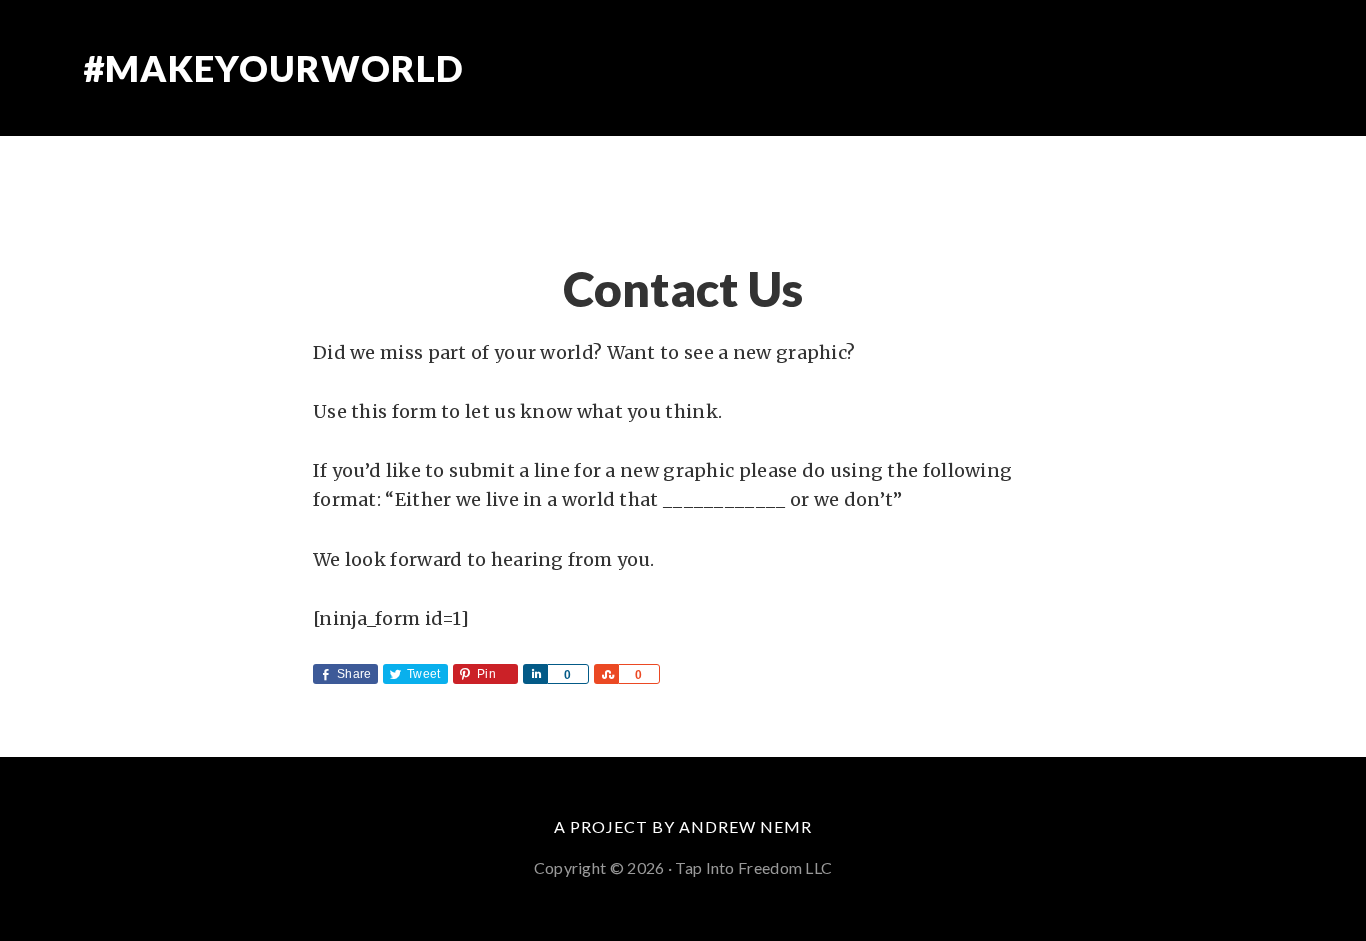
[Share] (535, 674)
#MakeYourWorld (273, 68)
